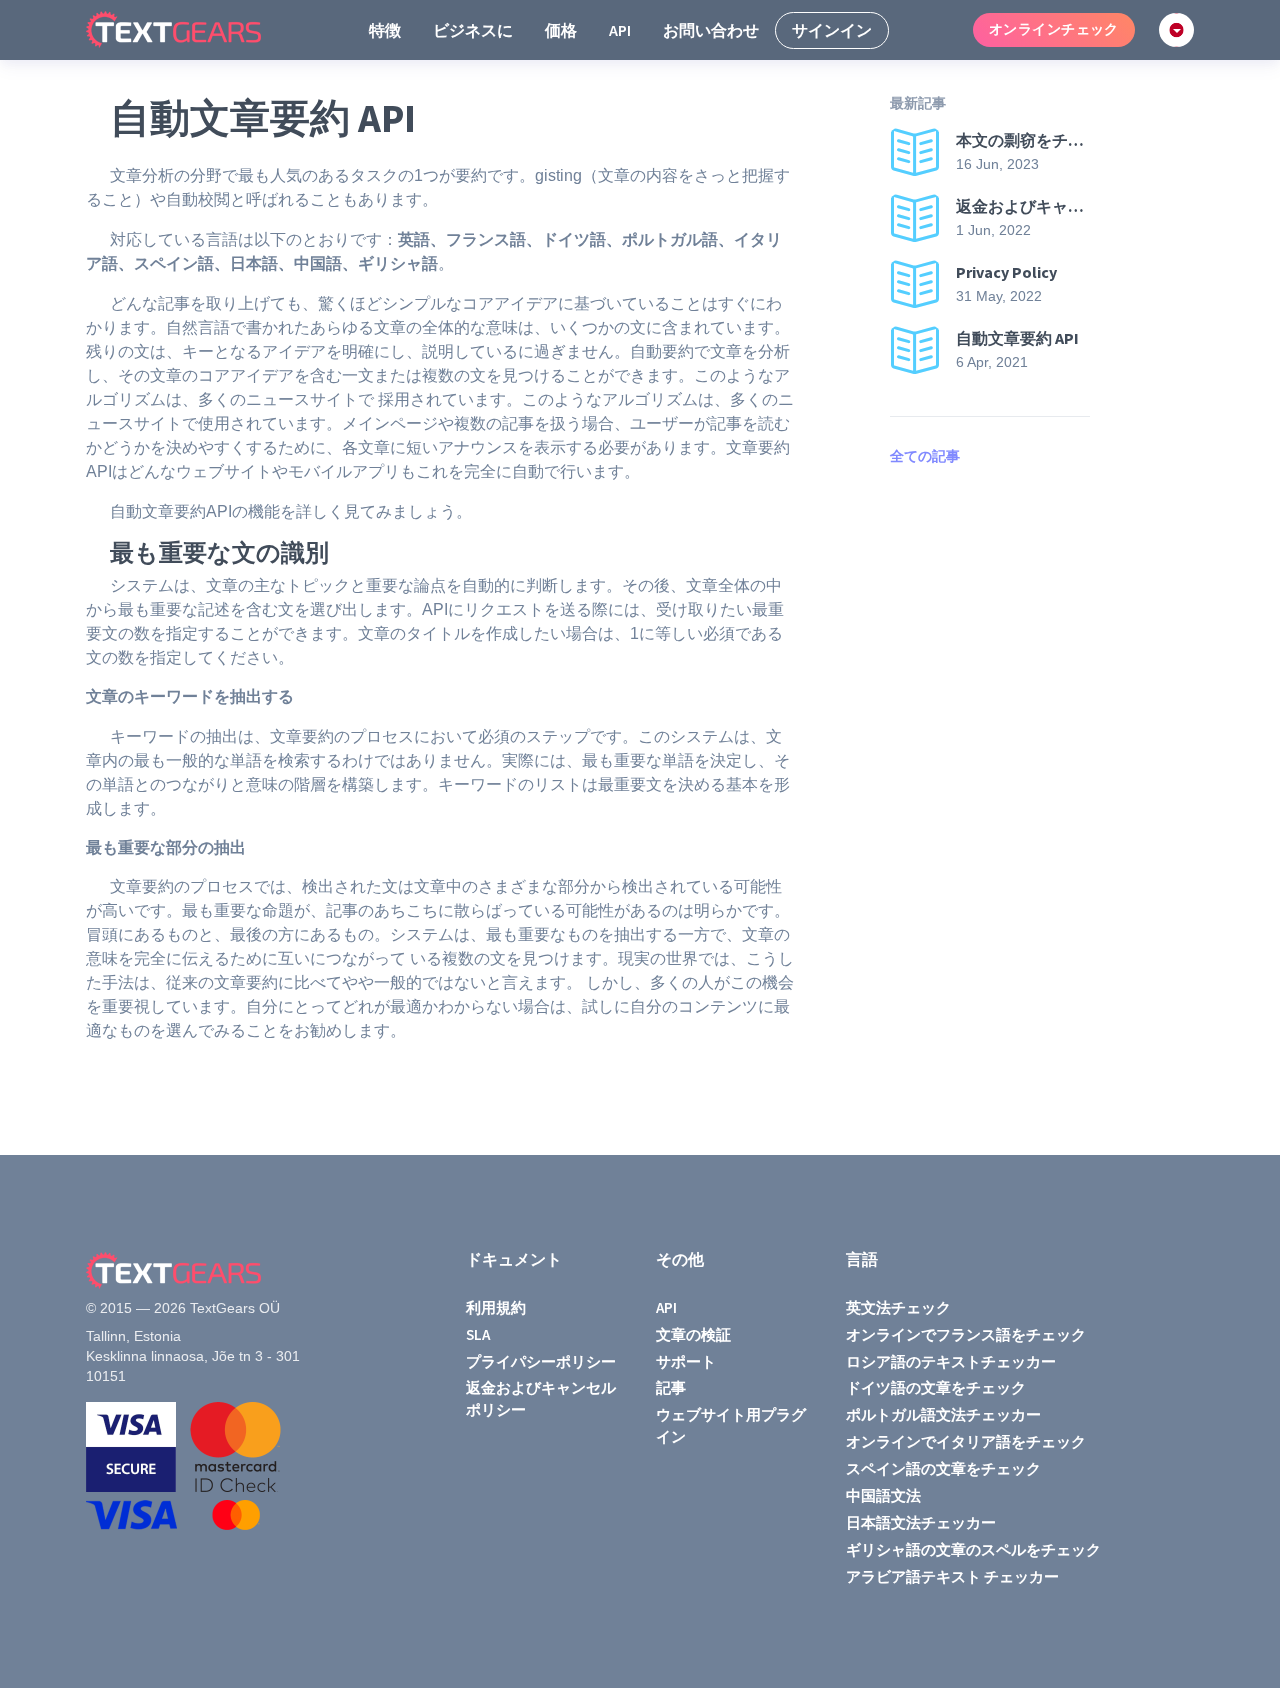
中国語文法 (883, 1495)
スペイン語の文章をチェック (943, 1468)
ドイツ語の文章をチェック (936, 1387)
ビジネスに (473, 30)
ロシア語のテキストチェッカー (951, 1361)
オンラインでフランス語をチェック (966, 1334)
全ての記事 (925, 456)
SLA (478, 1334)
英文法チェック (898, 1307)
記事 (671, 1387)
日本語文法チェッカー (921, 1522)
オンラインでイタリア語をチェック (966, 1441)
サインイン (832, 30)
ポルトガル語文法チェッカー (943, 1414)
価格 (561, 30)
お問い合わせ (711, 30)
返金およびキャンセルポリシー (541, 1398)
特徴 (385, 30)
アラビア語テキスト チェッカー (952, 1576)
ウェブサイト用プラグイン (731, 1425)
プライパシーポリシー (541, 1361)
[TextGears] (189, 30)
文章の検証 (693, 1334)
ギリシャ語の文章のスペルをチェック (973, 1549)
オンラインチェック (1054, 29)
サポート (686, 1361)
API (620, 30)
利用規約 (496, 1307)
